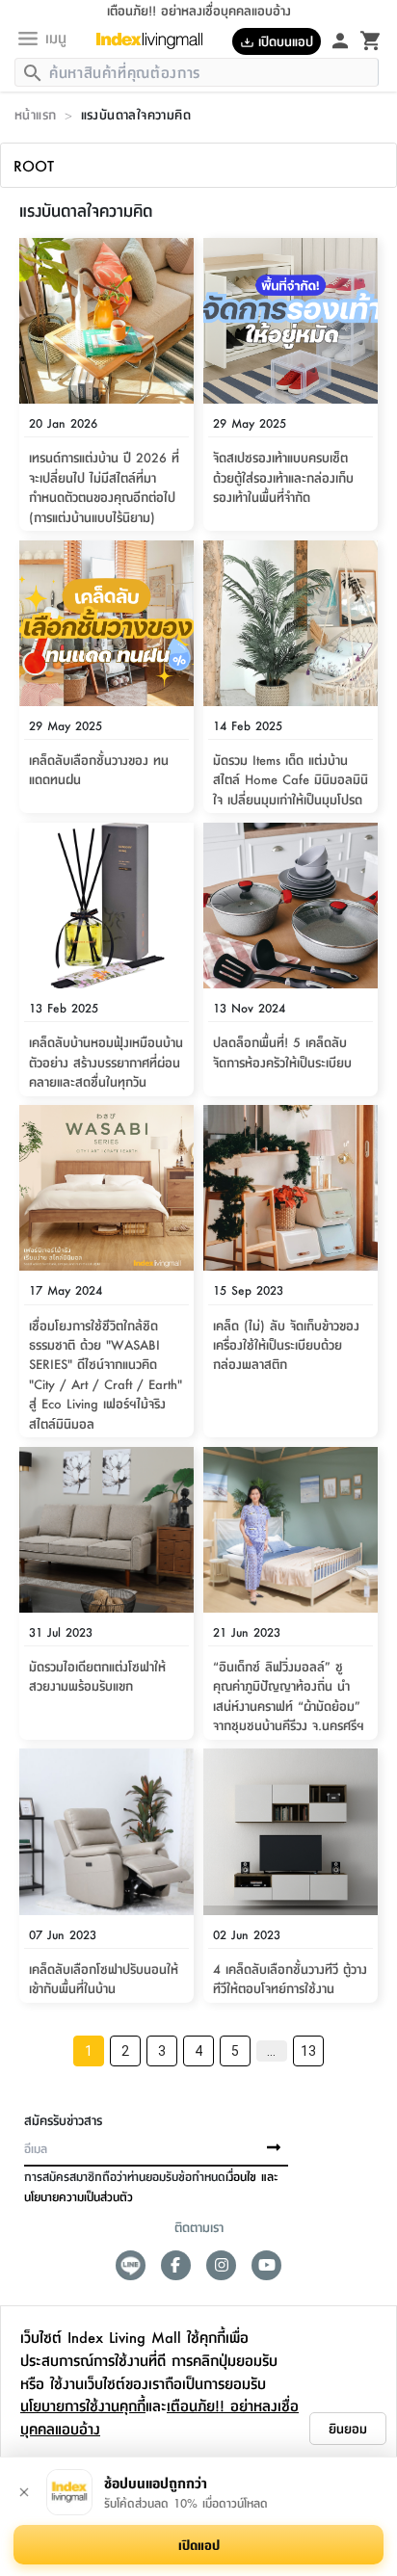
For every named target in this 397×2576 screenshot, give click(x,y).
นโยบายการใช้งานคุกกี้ (83, 2405)
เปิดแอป (199, 2544)
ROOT (34, 165)
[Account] (340, 39)
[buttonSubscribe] (274, 2148)
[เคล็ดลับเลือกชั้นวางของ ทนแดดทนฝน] (106, 623)
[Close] (24, 2492)
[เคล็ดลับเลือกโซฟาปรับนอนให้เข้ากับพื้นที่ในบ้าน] (106, 1831)
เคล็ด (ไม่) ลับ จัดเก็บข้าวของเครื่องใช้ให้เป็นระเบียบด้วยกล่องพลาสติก (286, 1344)
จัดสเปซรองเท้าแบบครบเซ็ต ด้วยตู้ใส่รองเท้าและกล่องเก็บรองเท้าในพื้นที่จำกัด (283, 476)
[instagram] (221, 2265)
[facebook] (176, 2265)
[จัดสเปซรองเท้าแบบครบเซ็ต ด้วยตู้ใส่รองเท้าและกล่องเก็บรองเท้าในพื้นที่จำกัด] (291, 321)
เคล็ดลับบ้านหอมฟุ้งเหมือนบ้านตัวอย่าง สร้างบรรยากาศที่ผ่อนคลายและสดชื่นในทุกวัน (106, 1061)
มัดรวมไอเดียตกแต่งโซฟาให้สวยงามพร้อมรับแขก (97, 1675)
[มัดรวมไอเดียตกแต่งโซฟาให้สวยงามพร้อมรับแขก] (106, 1530)
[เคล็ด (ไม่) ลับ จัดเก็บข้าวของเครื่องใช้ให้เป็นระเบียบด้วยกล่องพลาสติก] (291, 1188)
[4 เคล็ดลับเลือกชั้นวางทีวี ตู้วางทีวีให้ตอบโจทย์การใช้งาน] (291, 1831)
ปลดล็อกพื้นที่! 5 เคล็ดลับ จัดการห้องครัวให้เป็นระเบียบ (282, 1051)
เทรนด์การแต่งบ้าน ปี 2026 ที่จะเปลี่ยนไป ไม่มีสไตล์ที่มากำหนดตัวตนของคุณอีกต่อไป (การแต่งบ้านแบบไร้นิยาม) (104, 486)
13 (308, 2051)
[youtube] (266, 2265)
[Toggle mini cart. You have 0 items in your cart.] (371, 39)
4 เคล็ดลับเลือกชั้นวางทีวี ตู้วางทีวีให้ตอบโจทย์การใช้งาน (290, 1978)
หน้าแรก (35, 114)
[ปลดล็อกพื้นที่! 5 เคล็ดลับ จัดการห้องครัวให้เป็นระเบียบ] (291, 906)
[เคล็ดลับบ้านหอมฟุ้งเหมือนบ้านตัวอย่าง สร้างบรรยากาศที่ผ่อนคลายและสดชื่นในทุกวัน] (106, 906)
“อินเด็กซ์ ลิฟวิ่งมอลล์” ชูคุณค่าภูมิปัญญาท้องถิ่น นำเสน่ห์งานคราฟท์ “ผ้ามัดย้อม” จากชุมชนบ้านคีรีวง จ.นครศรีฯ (289, 1695)
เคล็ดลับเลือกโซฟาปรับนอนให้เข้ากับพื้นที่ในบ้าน (104, 1978)
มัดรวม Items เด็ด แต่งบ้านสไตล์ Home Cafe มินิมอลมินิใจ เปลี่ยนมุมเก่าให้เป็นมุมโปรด (291, 779)
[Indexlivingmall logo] (157, 40)
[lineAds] (131, 2265)
